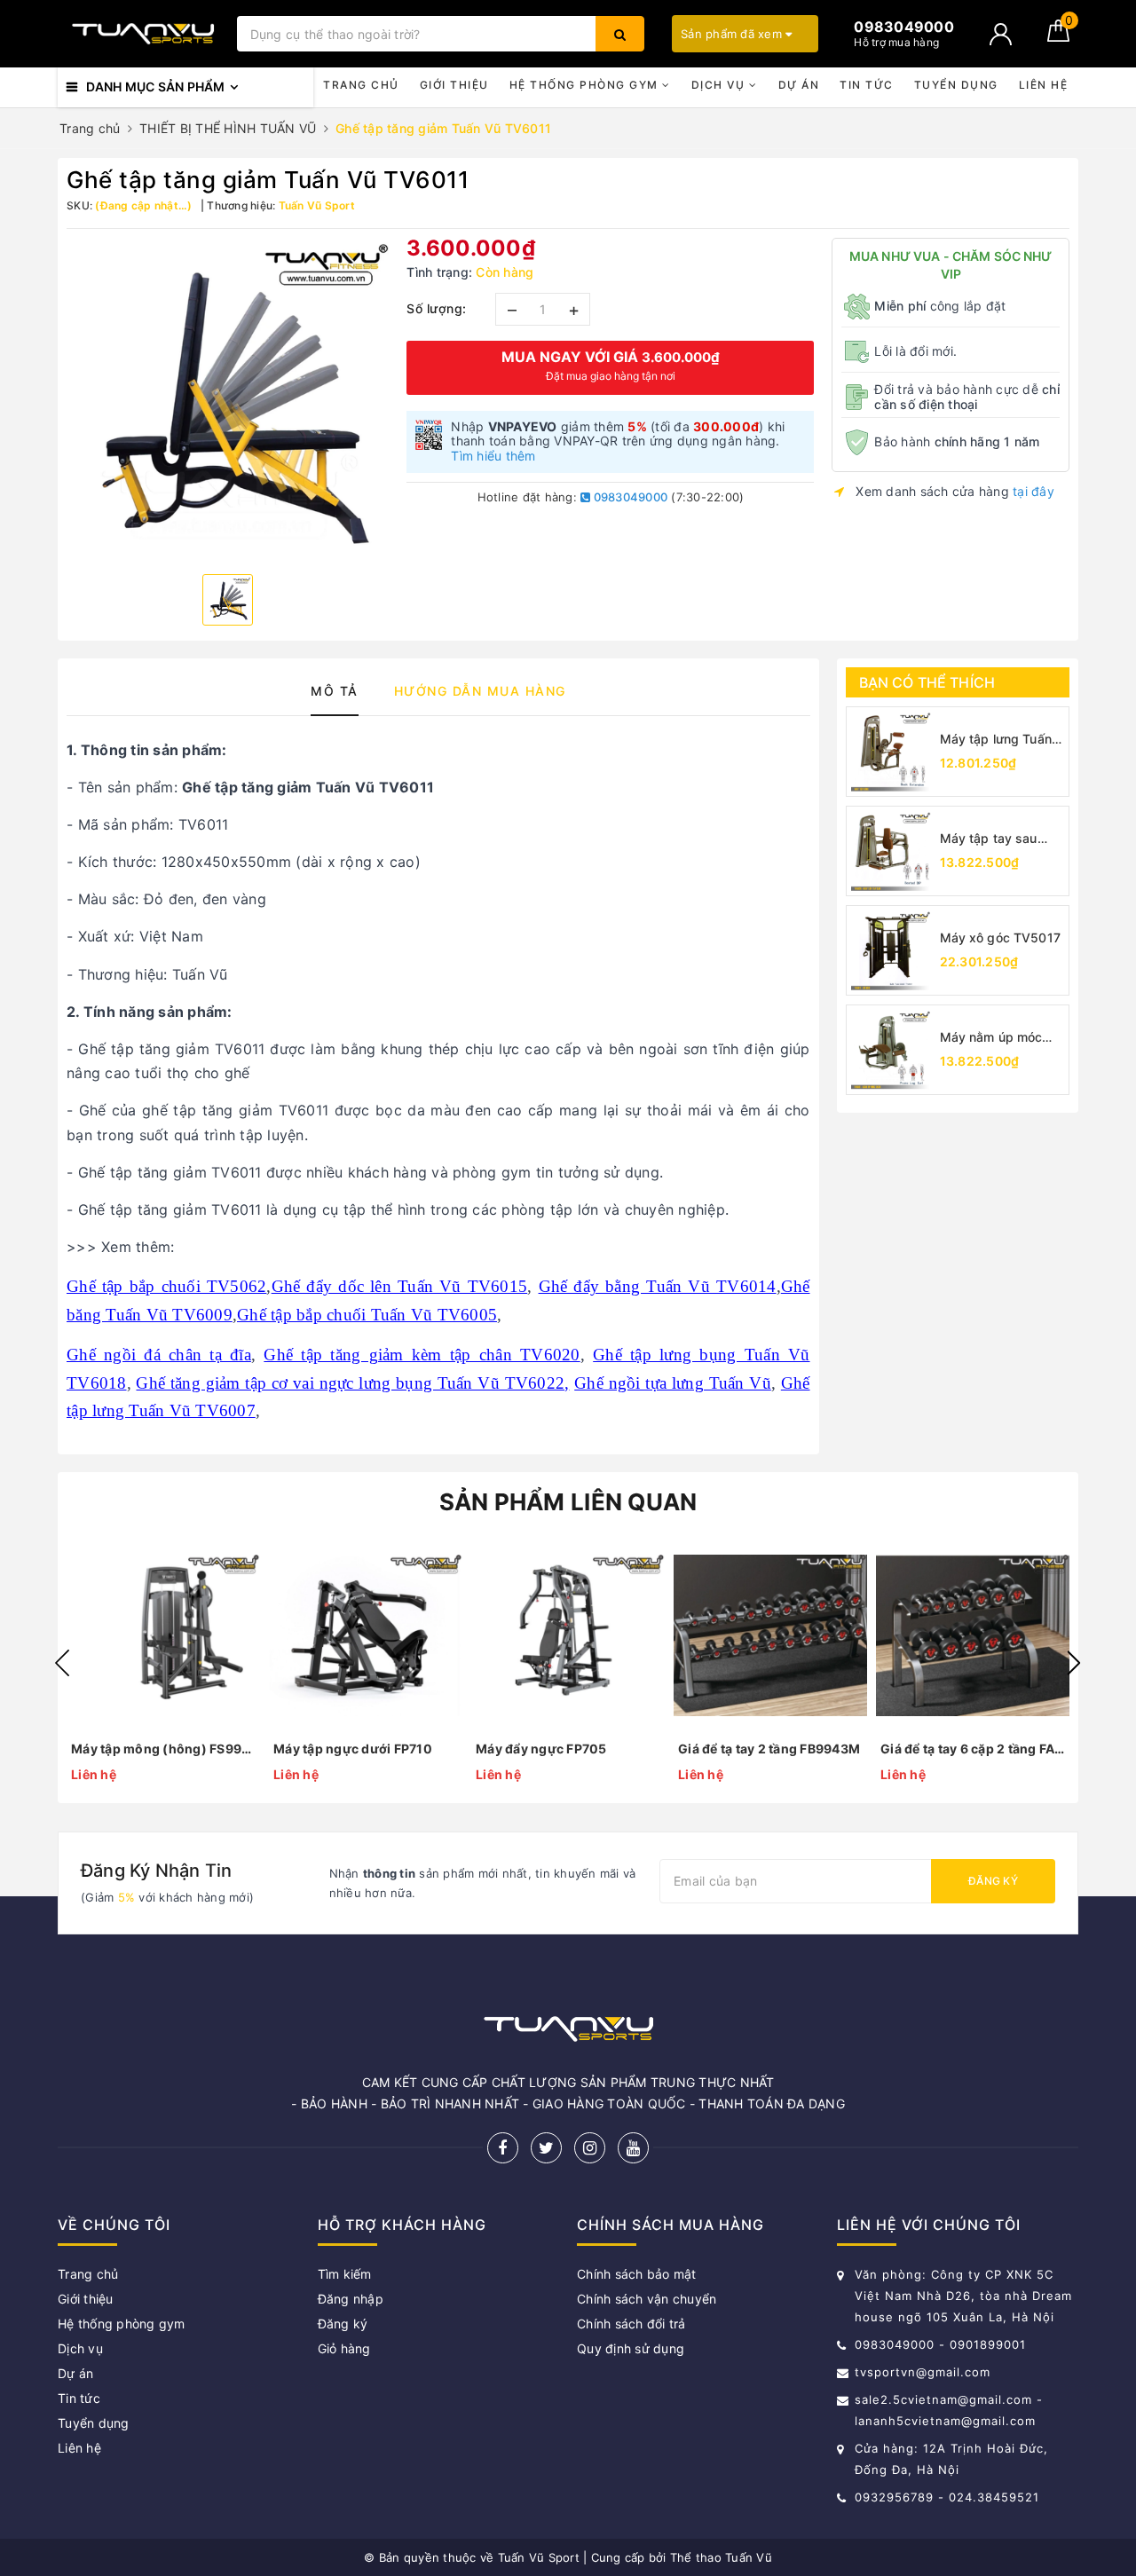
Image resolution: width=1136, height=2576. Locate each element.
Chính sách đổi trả (631, 2324)
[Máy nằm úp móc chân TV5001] (891, 1050)
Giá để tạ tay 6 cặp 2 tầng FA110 (973, 1749)
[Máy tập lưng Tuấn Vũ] (891, 752)
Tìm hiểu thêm (493, 456)
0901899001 (988, 2344)
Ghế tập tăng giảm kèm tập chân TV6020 (422, 1355)
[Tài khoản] (1001, 34)
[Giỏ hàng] (1058, 37)
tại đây (1033, 491)
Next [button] (1074, 1663)
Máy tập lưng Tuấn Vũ (996, 740)
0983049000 (629, 497)
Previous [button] (62, 1663)
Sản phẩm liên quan (568, 1502)
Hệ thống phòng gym (586, 85)
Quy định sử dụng (631, 2348)
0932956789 (896, 2497)
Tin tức (867, 85)
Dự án (799, 85)
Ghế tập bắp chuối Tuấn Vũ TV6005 (367, 1315)
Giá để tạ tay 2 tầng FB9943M (769, 1749)
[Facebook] (503, 2148)
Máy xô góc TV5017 (1000, 937)
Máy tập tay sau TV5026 (989, 839)
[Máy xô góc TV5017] (891, 950)
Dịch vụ (720, 85)
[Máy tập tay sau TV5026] (891, 851)
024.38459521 (994, 2497)
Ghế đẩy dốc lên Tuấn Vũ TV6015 (400, 1286)
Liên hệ (1044, 85)
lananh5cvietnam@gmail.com (945, 2421)
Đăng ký (993, 1881)
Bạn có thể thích (927, 682)
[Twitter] (546, 2148)
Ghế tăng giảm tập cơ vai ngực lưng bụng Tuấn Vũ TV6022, (352, 1383)
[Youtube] (633, 2148)
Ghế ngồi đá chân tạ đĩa (159, 1355)
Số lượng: (437, 308)
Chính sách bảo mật (637, 2274)
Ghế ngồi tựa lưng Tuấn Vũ (673, 1383)
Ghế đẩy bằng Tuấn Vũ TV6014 (658, 1286)
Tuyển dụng (956, 85)
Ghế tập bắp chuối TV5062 (166, 1286)
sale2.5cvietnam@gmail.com (943, 2399)
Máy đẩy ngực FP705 (541, 1749)
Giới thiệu (454, 85)
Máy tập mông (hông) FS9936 (163, 1749)
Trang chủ (361, 85)
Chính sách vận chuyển (647, 2299)
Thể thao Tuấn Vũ (721, 2557)
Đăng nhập (351, 2299)
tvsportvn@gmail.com (923, 2372)
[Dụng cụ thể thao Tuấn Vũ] (143, 34)
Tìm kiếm (345, 2274)
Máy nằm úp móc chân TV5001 (991, 1038)
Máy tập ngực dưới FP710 (353, 1749)
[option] (228, 399)
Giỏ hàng (344, 2348)
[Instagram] (590, 2148)
